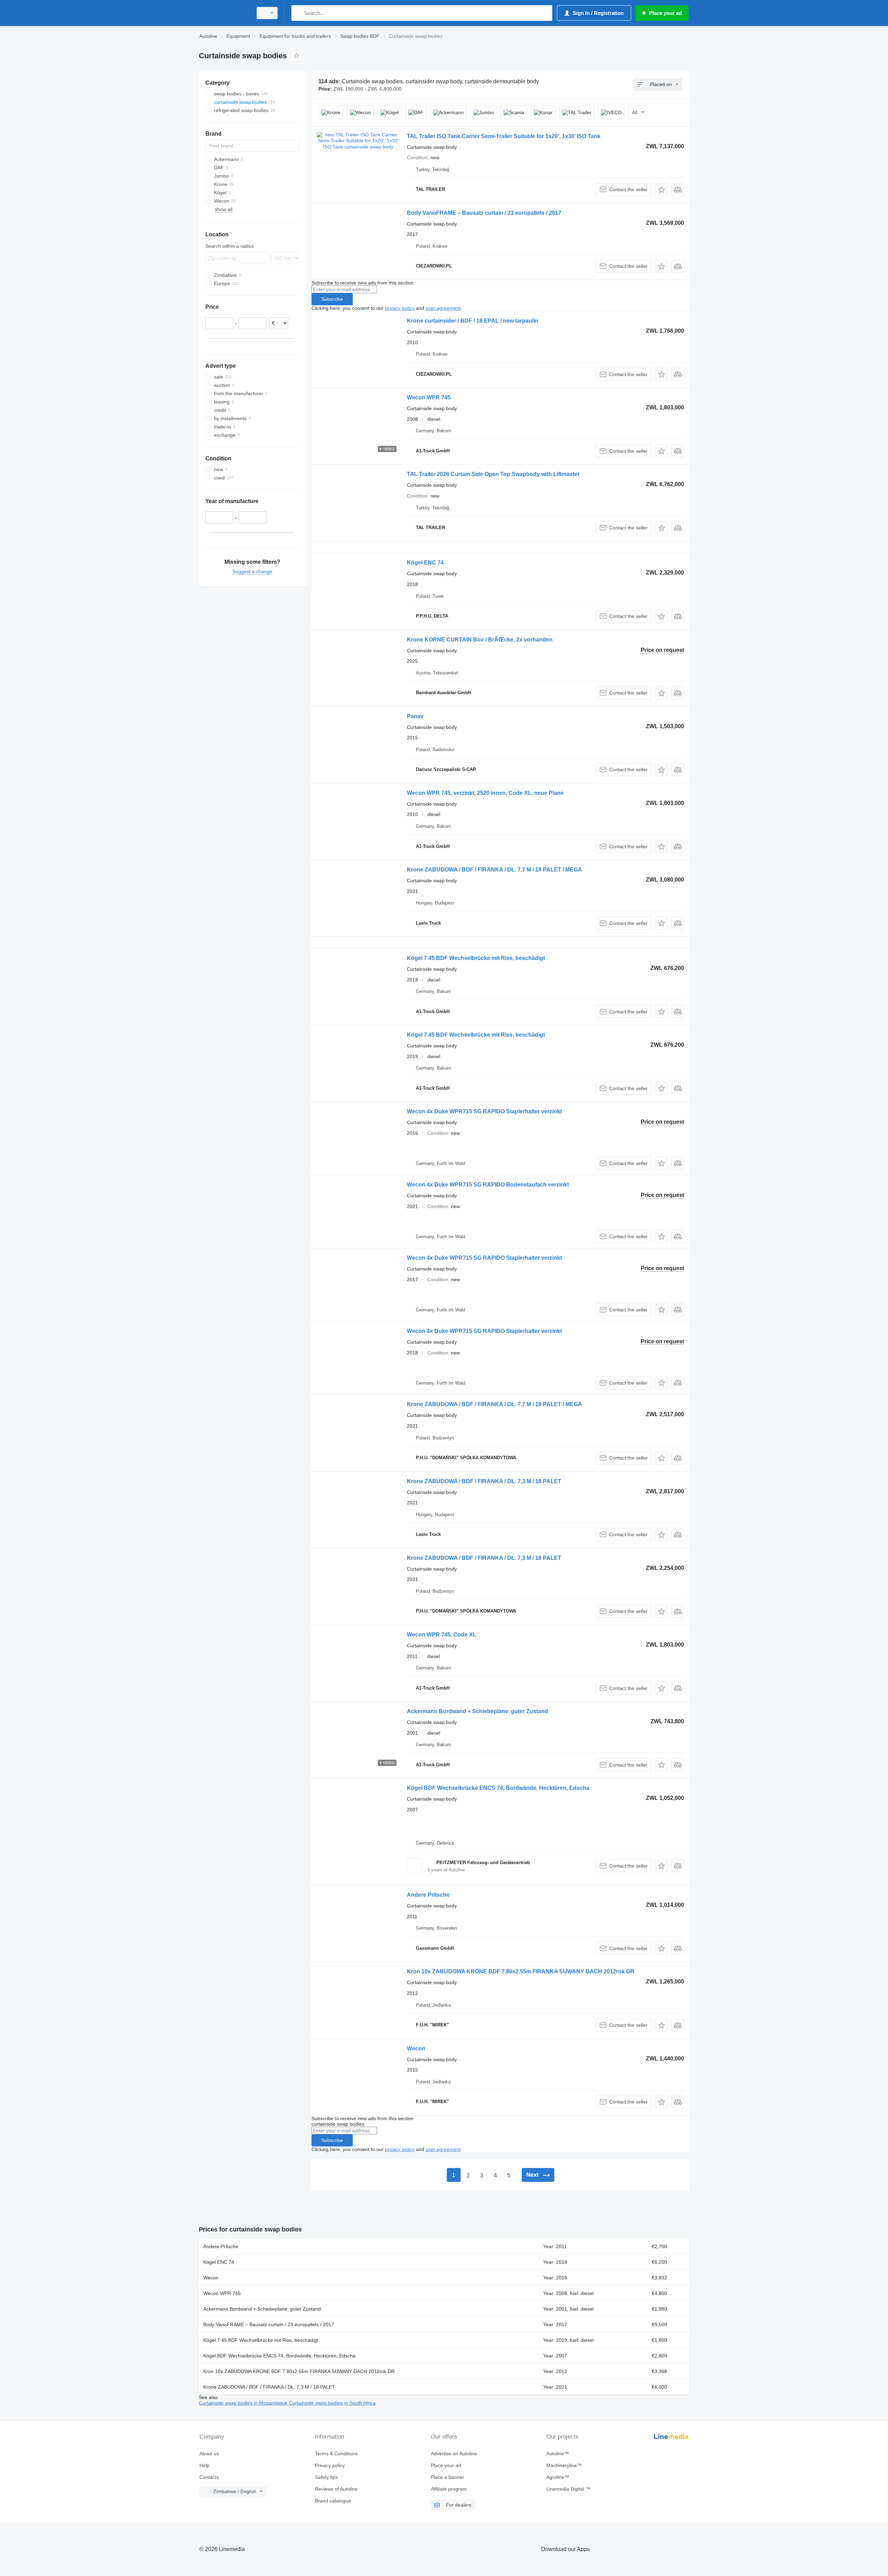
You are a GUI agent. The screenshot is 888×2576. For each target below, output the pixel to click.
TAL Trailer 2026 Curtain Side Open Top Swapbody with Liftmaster (493, 474)
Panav (415, 716)
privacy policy (400, 308)
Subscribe (332, 299)
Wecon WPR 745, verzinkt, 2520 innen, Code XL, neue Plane (485, 793)
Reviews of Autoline (336, 2489)
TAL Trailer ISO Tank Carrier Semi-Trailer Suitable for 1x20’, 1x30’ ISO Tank (504, 136)
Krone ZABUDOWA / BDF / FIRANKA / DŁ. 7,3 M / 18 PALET (484, 1481)
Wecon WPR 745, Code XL (442, 1635)
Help (204, 2465)
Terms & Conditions (336, 2454)
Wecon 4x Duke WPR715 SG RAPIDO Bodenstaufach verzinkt (488, 1185)
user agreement (443, 308)
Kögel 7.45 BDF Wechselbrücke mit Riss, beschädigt (476, 958)
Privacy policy (330, 2465)
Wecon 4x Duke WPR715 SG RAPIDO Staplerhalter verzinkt (484, 1111)
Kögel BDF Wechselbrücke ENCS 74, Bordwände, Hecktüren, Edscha (498, 1788)
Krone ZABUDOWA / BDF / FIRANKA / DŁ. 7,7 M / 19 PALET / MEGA (494, 870)
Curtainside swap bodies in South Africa (332, 2403)
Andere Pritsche (428, 1895)
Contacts (209, 2477)
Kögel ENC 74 (425, 563)
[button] (661, 190)
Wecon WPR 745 (429, 397)
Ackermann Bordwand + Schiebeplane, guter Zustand (477, 1711)
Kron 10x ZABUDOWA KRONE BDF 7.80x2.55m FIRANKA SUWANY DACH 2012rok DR (521, 1971)
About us (209, 2454)
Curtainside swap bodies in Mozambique (244, 2403)
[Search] (298, 13)
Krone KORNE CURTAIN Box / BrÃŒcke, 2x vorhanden (480, 640)
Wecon (416, 2048)
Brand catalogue (333, 2501)
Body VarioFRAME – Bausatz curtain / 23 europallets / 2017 (484, 213)
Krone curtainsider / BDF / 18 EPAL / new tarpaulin (473, 321)
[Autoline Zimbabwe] (224, 13)
